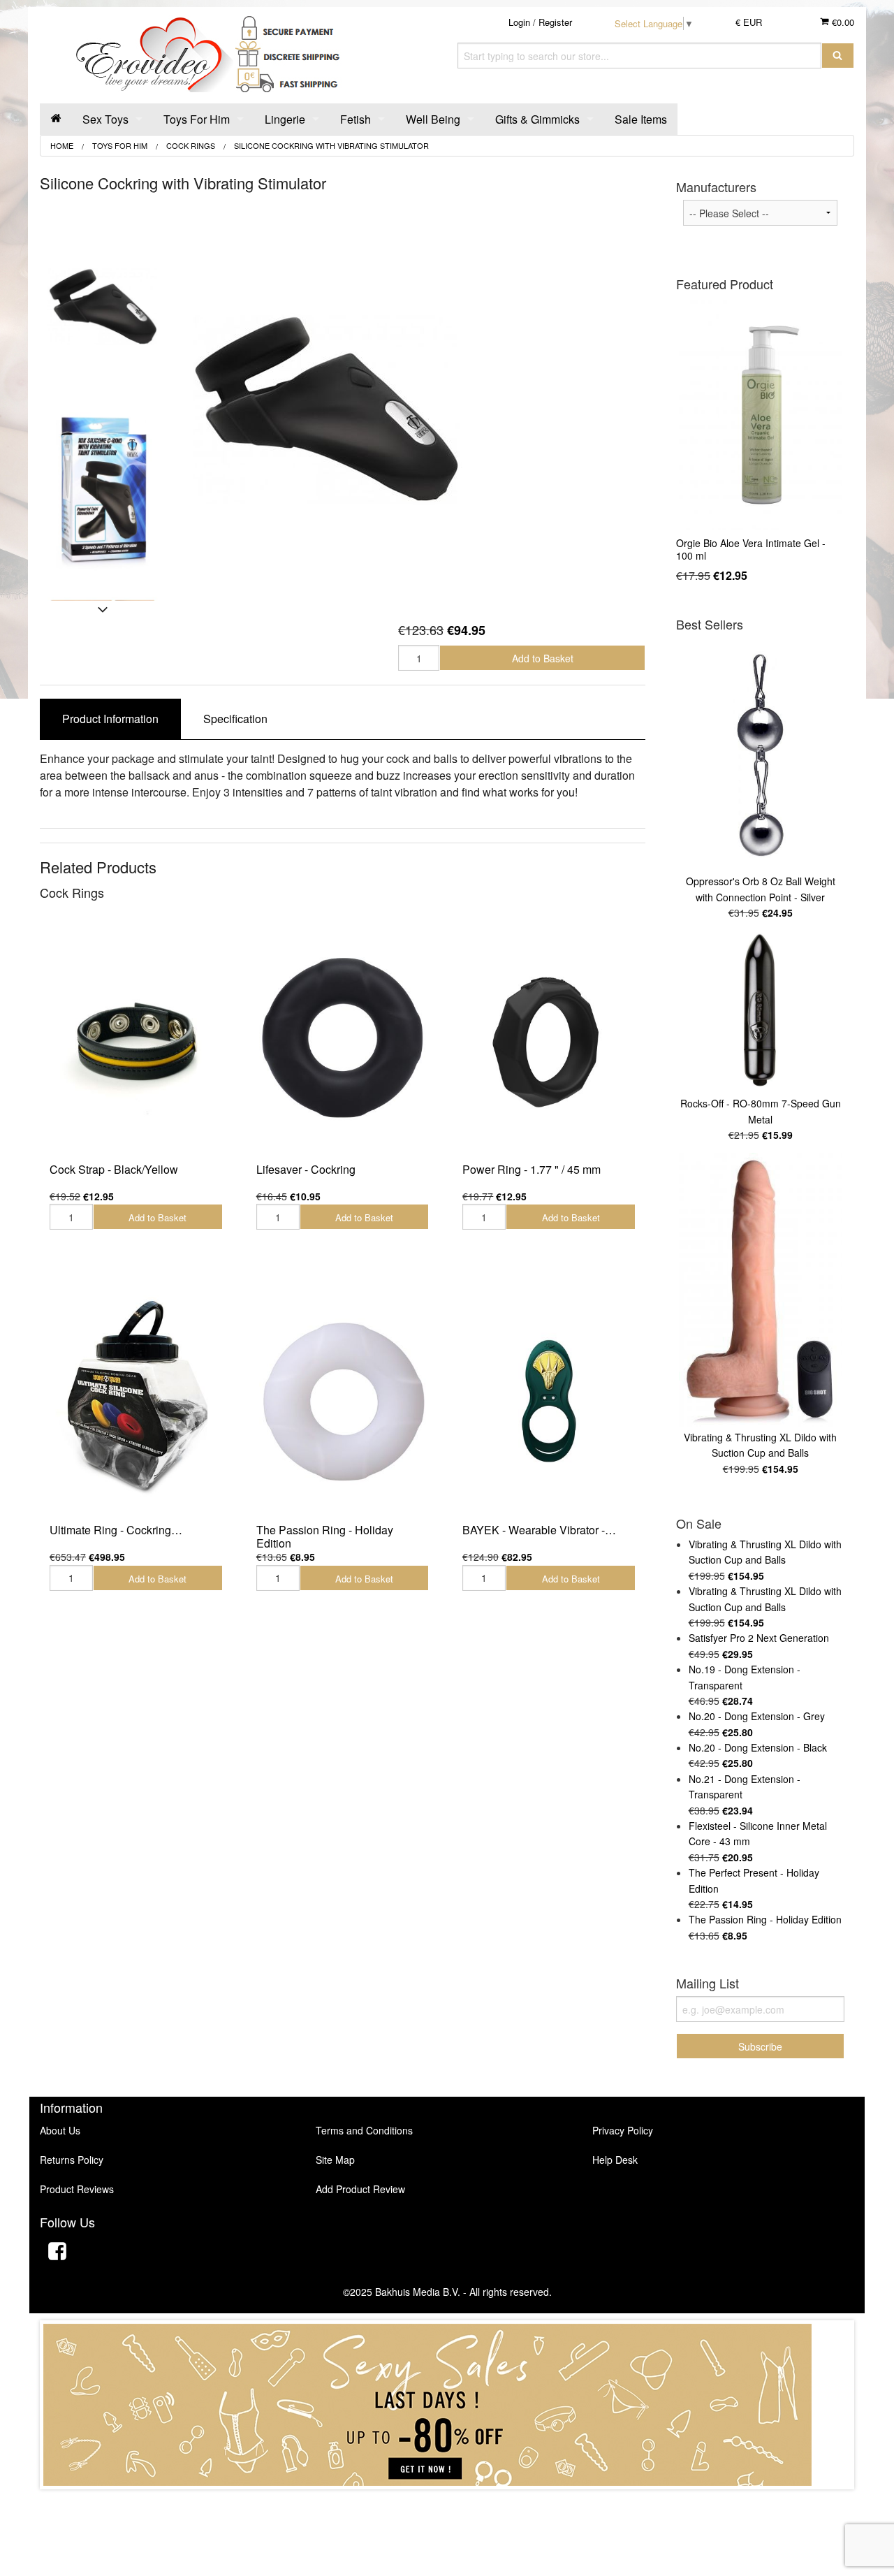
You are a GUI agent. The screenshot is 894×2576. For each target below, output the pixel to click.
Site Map (335, 2160)
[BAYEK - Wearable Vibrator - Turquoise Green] (549, 1398)
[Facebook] (57, 2253)
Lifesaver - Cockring (306, 1169)
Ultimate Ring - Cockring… (116, 1530)
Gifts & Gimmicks (537, 119)
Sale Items (641, 119)
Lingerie (285, 119)
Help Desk (615, 2160)
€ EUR (749, 22)
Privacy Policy (623, 2130)
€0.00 (842, 22)
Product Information (110, 719)
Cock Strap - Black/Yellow (114, 1169)
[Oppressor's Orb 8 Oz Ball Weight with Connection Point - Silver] (760, 755)
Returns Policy (72, 2160)
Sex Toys (105, 119)
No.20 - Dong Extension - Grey (757, 1716)
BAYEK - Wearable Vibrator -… (539, 1530)
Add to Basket (543, 658)
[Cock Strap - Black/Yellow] (136, 1038)
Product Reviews (77, 2189)
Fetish (356, 119)
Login (519, 22)
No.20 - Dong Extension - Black (758, 1747)
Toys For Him (197, 119)
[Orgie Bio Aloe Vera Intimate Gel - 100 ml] (760, 415)
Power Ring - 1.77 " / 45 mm (532, 1169)
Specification (235, 719)
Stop (447, 2503)
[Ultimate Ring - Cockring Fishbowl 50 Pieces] (136, 1398)
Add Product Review (360, 2189)
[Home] (56, 119)
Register (555, 22)
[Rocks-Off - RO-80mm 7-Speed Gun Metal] (760, 1011)
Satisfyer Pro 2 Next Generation (759, 1638)
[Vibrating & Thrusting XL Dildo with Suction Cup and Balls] (760, 1290)
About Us (60, 2130)
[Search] (838, 56)
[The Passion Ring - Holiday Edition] (343, 1398)
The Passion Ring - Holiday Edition (325, 1536)
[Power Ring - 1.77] (549, 1038)
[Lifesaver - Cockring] (343, 1038)
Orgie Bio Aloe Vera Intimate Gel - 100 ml (751, 549)
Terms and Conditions (364, 2130)
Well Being (433, 119)
